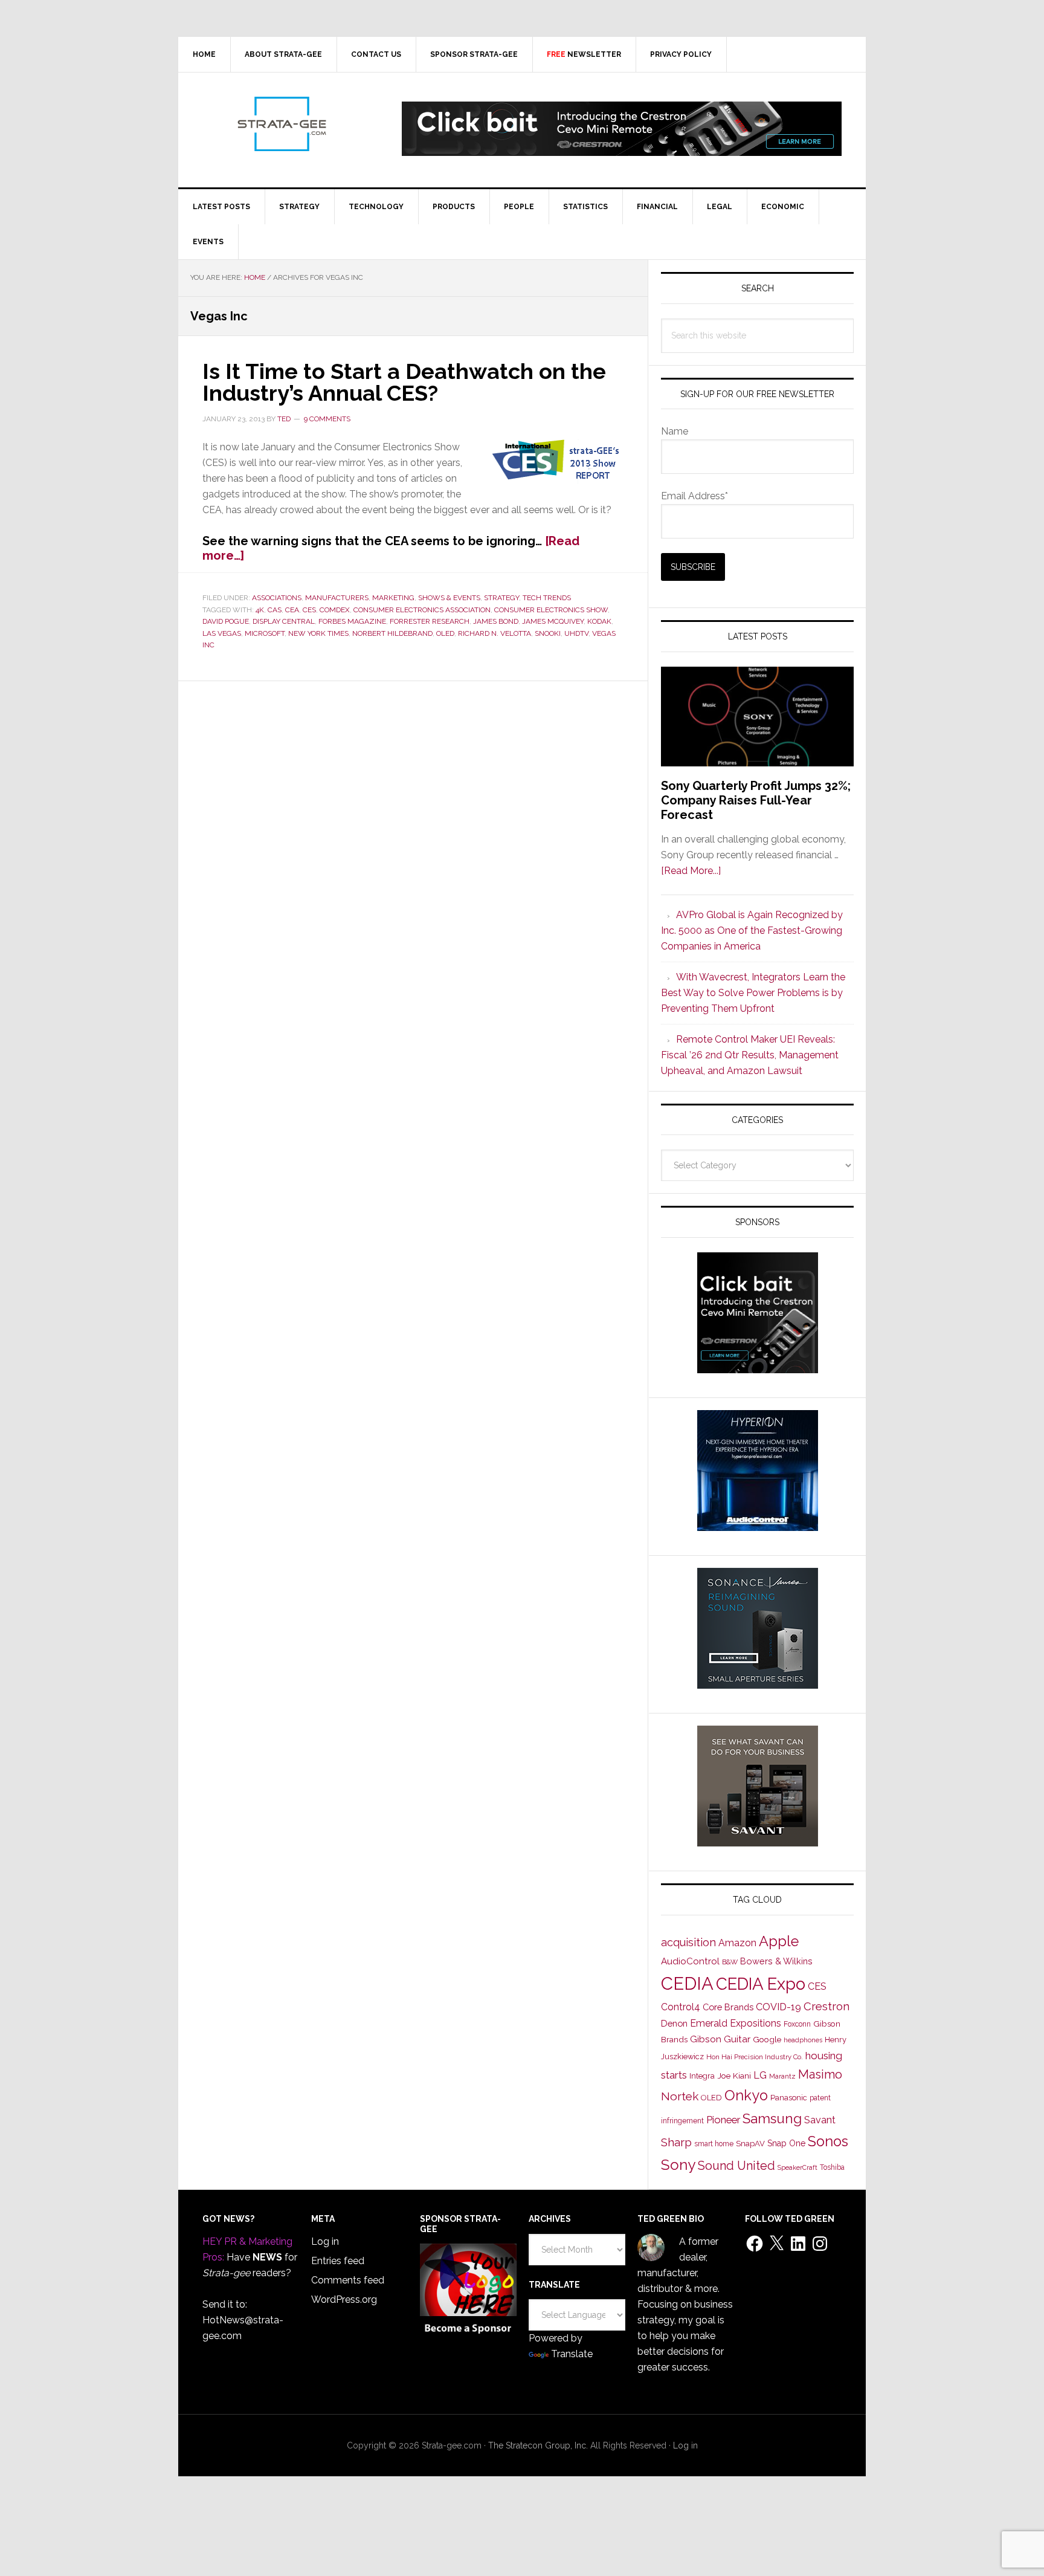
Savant (820, 2120)
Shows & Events (449, 598)
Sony (678, 2165)
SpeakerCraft (797, 2167)
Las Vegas (222, 633)
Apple (779, 1941)
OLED (445, 633)
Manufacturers (337, 598)
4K (260, 610)
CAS (275, 610)
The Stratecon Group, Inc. (539, 2445)
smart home (714, 2144)
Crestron (826, 2006)
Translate (572, 2354)
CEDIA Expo (761, 1984)
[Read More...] (691, 871)
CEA (292, 610)
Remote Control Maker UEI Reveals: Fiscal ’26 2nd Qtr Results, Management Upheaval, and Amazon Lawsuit (750, 1055)
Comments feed (348, 2280)
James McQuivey (553, 621)
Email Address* (694, 496)
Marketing (393, 598)
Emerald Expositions (736, 2023)
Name (675, 431)
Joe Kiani (734, 2076)
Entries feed (338, 2261)
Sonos (828, 2141)
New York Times (318, 633)
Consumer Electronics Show (551, 610)
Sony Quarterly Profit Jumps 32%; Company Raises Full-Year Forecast (756, 800)
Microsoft (265, 633)
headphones (803, 2040)
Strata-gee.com (281, 124)
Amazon (737, 1943)
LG (760, 2075)
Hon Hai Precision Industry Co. (755, 2057)
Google (767, 2039)
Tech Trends (547, 598)
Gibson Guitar (720, 2039)
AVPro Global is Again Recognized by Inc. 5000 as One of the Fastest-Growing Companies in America (752, 930)
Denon (674, 2023)
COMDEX (335, 610)
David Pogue (226, 621)
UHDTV (576, 633)
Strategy (501, 598)
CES (309, 610)
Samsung (772, 2118)
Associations (277, 598)
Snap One (786, 2143)
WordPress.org (344, 2299)
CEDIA (687, 1983)
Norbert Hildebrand (392, 633)
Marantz (782, 2076)
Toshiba (832, 2167)
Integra (702, 2076)
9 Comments (327, 419)
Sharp (676, 2142)
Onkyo (746, 2095)
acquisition (688, 1942)
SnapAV (750, 2144)
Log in (325, 2241)
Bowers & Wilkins (776, 1961)
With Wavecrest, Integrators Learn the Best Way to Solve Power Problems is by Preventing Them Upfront (753, 993)
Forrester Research (430, 621)
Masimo (820, 2074)
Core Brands (728, 2007)
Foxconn (797, 2024)
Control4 (681, 2007)
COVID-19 (778, 2007)
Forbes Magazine (352, 621)
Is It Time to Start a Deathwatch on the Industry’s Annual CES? (404, 382)
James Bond (496, 621)
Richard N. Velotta (495, 633)
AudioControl (690, 1961)
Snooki (548, 633)
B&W (730, 1962)
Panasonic (789, 2098)
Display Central (284, 621)
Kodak (599, 621)
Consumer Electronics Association (422, 610)
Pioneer (723, 2120)
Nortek (680, 2096)
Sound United (736, 2166)
